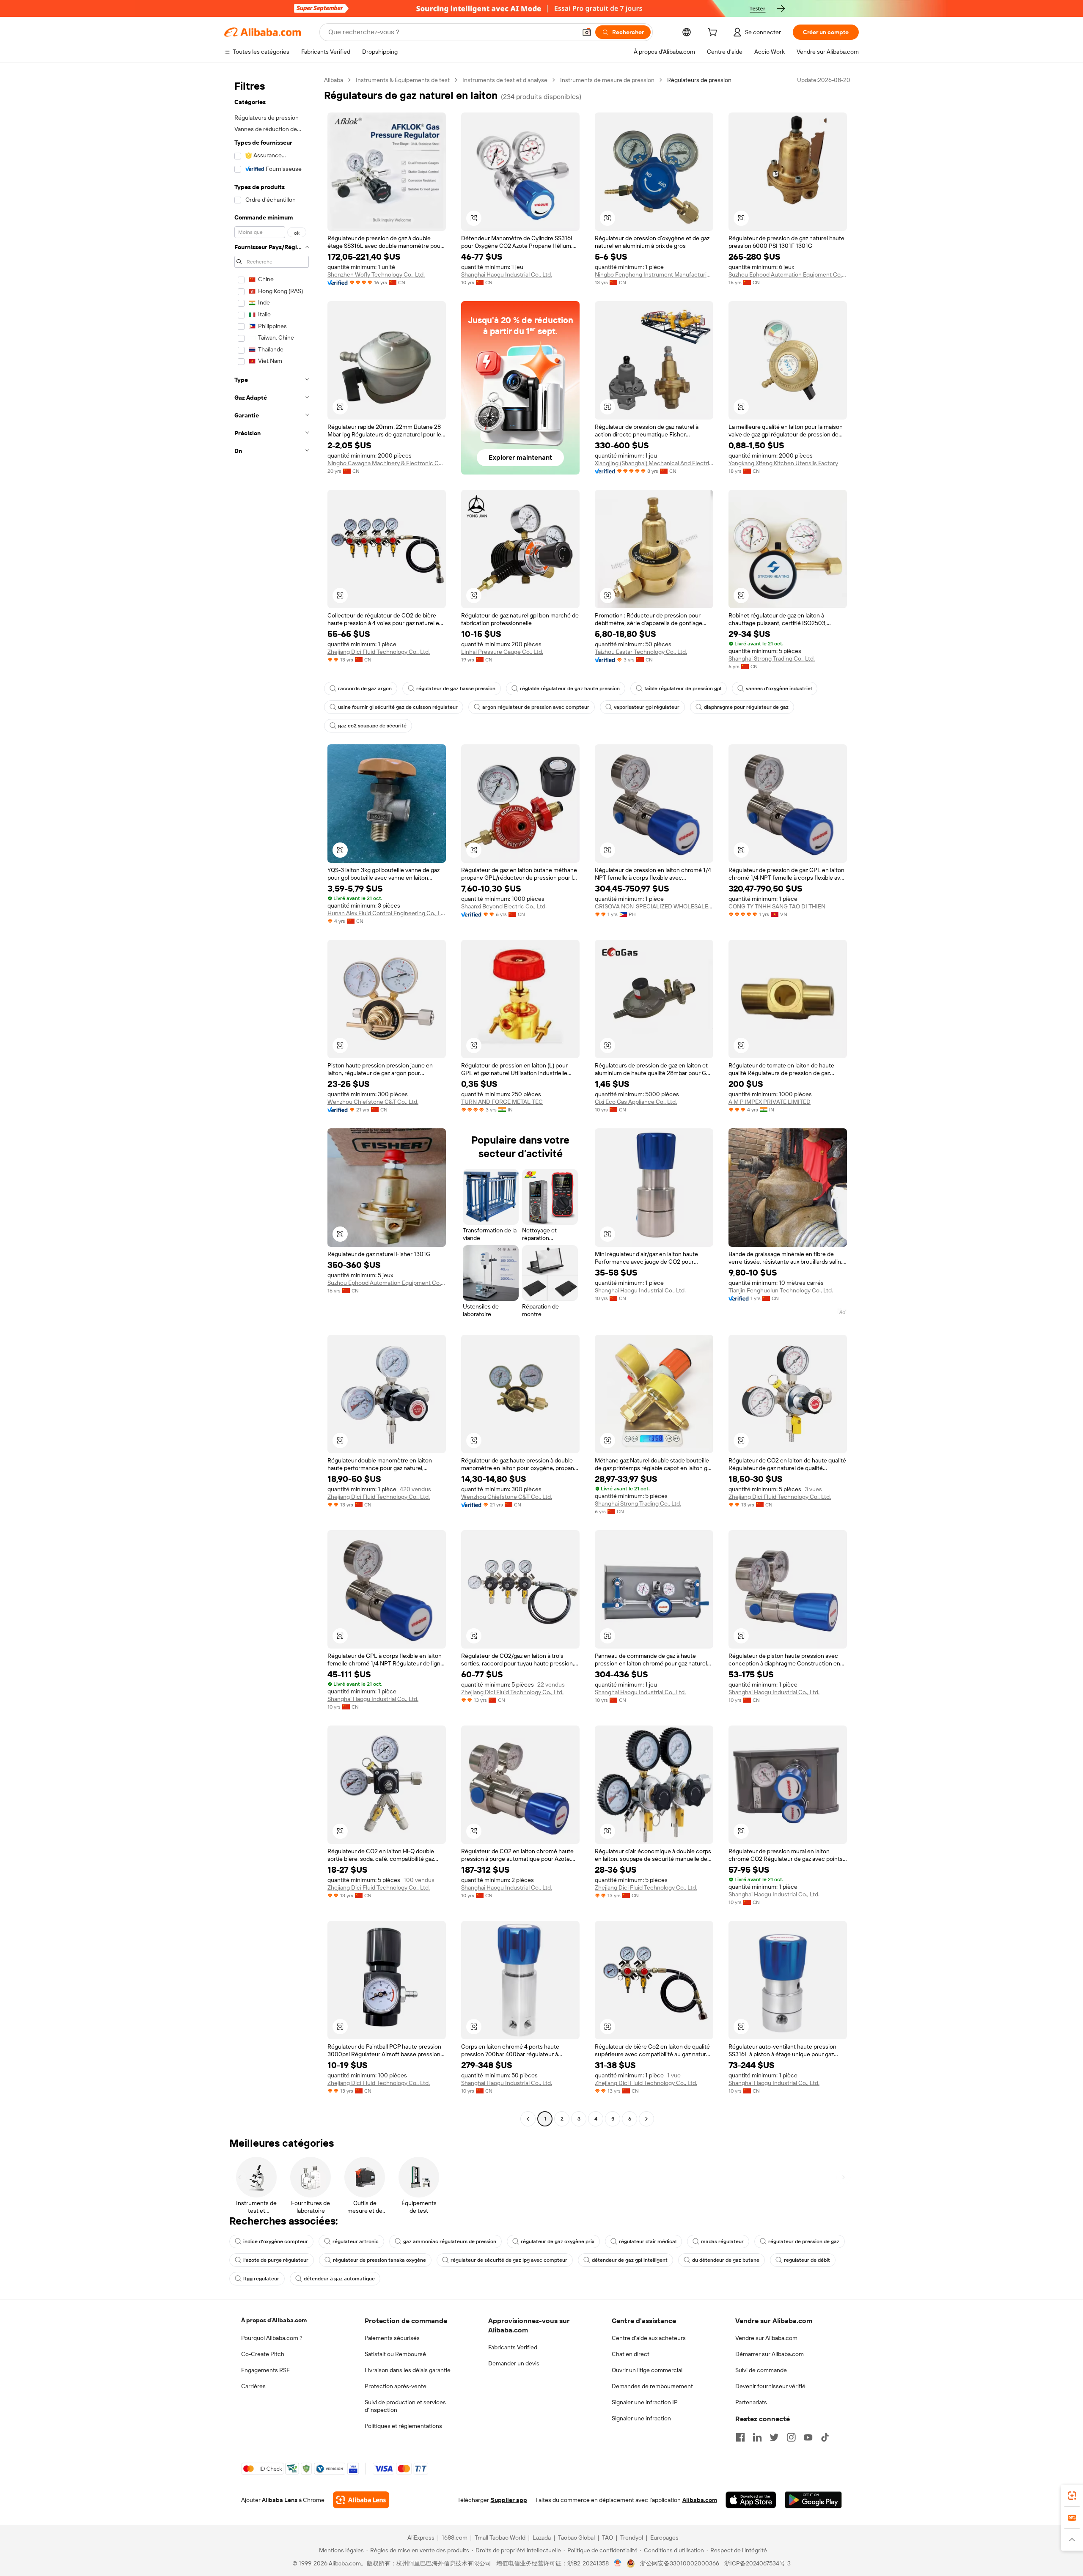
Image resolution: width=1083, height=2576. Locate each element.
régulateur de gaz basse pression (456, 689)
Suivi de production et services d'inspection (405, 2406)
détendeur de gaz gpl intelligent (630, 2260)
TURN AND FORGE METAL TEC (502, 1102)
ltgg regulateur (261, 2279)
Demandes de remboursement (652, 2386)
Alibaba (334, 80)
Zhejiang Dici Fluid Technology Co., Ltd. (379, 652)
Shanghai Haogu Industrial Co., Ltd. (507, 274)
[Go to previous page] (528, 2119)
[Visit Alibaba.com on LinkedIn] (757, 2437)
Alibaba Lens (280, 2500)
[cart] (714, 33)
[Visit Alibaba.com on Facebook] (740, 2437)
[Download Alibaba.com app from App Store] (751, 2500)
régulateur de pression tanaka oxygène (379, 2260)
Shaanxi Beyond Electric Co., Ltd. (504, 906)
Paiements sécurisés (392, 2338)
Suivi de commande (761, 2370)
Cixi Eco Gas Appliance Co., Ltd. (636, 1102)
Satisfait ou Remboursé (395, 2354)
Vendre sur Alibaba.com (766, 2338)
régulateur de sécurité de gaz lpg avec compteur (509, 2260)
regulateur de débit (807, 2260)
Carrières (253, 2386)
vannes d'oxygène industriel (779, 689)
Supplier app (509, 2500)
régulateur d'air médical (648, 2241)
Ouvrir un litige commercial (647, 2370)
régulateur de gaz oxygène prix (558, 2241)
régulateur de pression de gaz (804, 2241)
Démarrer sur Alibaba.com (770, 2354)
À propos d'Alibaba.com (274, 2320)
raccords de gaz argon (365, 689)
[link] (1072, 2496)
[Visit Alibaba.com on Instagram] (791, 2437)
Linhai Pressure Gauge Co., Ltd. (502, 652)
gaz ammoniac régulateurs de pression (450, 2241)
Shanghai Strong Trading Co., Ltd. (772, 658)
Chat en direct (631, 2354)
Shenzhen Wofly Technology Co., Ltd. (376, 274)
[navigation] (272, 1100)
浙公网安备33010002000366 (680, 2563)
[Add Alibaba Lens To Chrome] (361, 2500)
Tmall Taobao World (500, 2538)
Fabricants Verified (513, 2347)
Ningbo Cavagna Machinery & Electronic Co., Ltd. (387, 463)
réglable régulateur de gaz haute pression (570, 689)
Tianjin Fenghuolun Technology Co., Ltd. (781, 1290)
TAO (607, 2538)
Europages (664, 2538)
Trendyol (632, 2538)
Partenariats (751, 2402)
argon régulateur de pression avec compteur (536, 707)
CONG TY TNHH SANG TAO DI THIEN (777, 906)
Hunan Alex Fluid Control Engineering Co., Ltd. (387, 913)
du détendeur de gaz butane (726, 2260)
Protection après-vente (396, 2386)
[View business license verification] (618, 2563)
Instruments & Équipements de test (403, 80)
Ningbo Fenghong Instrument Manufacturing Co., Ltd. (654, 274)
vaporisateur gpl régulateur (647, 707)
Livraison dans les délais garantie (408, 2370)
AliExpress (421, 2538)
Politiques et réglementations (403, 2426)
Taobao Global (576, 2538)
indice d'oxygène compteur (276, 2241)
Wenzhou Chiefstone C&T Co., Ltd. (373, 1102)
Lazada (542, 2538)
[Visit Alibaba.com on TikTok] (825, 2437)
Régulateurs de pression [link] (699, 80)
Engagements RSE (265, 2370)
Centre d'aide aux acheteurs (649, 2338)
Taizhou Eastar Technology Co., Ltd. (641, 652)
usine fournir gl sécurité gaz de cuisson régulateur (398, 707)
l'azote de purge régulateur (276, 2260)
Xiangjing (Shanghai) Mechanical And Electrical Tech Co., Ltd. (654, 463)
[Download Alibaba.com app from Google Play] (813, 2500)
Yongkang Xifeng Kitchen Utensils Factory (783, 463)
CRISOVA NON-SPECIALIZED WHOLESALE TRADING (654, 906)
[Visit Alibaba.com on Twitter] (774, 2437)
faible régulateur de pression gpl (683, 689)
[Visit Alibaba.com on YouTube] (808, 2437)
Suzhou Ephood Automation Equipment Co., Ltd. (788, 274)
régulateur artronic (356, 2241)
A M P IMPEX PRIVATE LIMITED (770, 1102)
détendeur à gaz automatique (339, 2279)
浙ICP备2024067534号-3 (757, 2563)
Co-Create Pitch (263, 2354)
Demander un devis (514, 2363)
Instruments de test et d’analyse (505, 80)
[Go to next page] (646, 2119)
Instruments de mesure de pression (607, 80)
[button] (587, 32)
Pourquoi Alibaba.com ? (272, 2338)
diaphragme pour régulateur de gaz (746, 707)
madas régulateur (722, 2241)
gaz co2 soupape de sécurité (372, 726)
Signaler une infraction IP (645, 2402)
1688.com (455, 2538)
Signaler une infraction (641, 2418)
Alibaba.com (700, 2500)
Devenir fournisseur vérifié (770, 2386)
